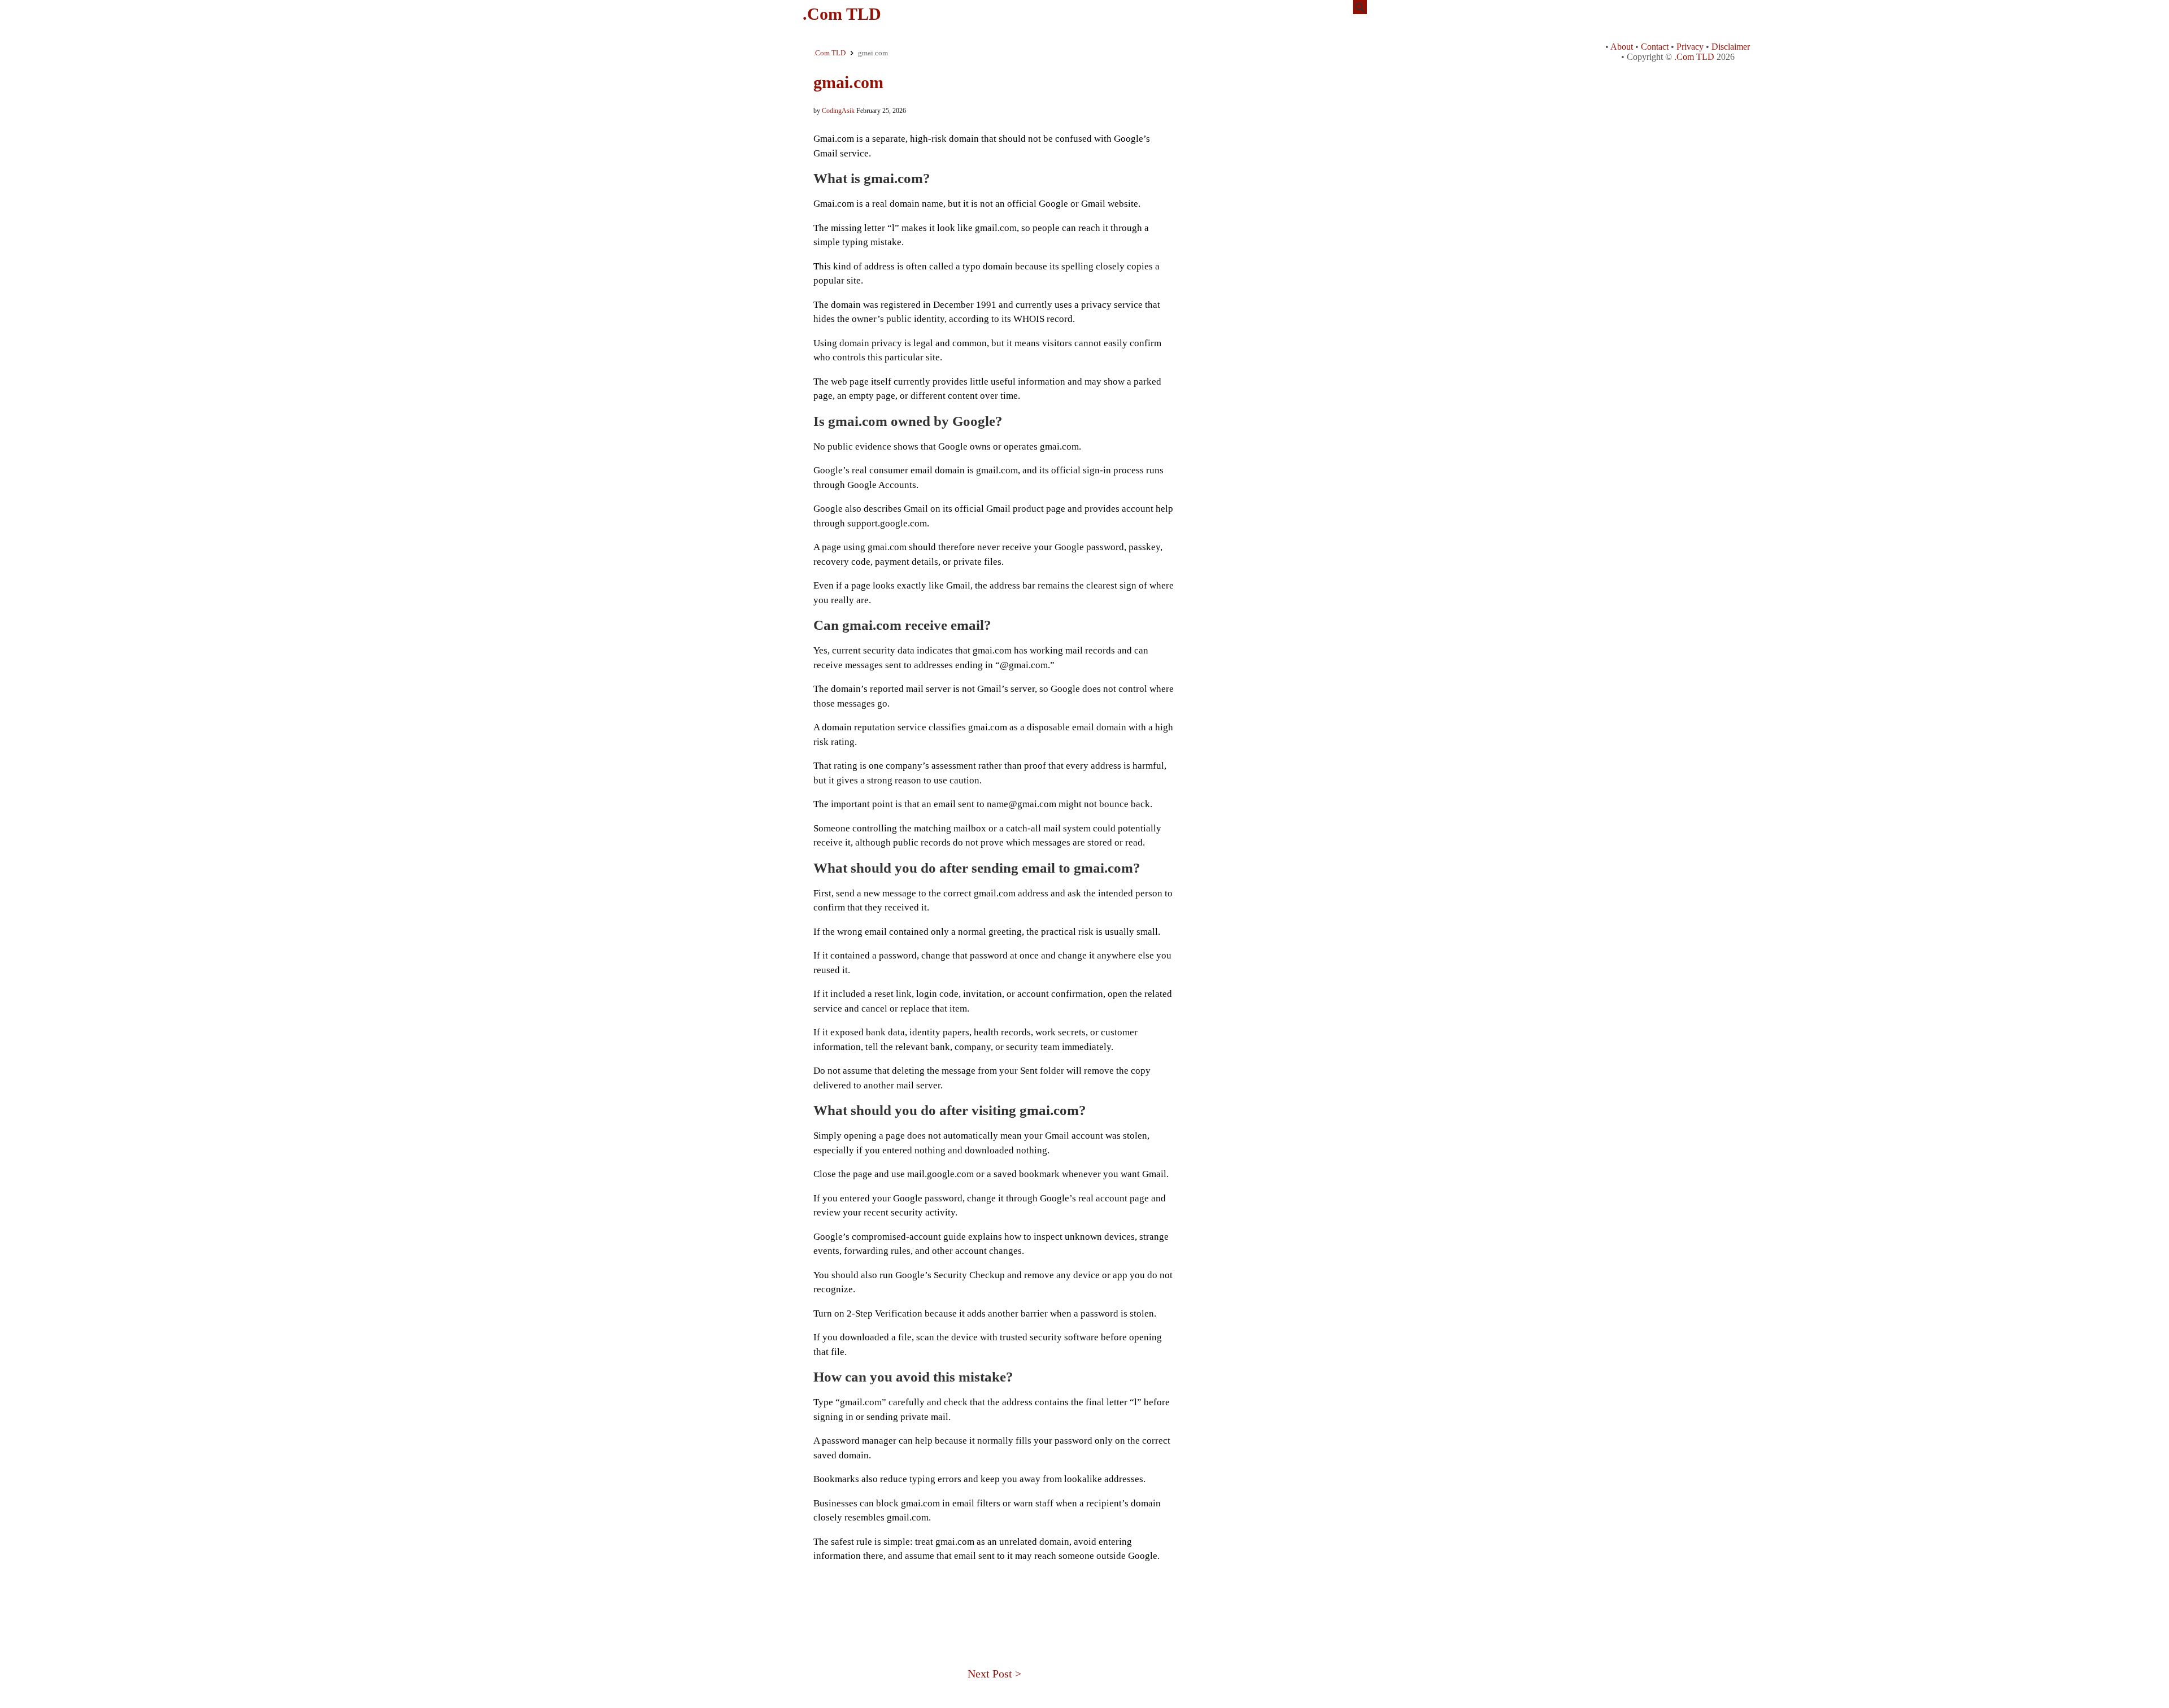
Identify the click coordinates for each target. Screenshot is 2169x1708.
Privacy (1690, 47)
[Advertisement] (994, 1597)
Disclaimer (1731, 47)
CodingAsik (838, 111)
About (1622, 47)
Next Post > (994, 1674)
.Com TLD (842, 14)
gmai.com (848, 82)
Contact (1655, 47)
